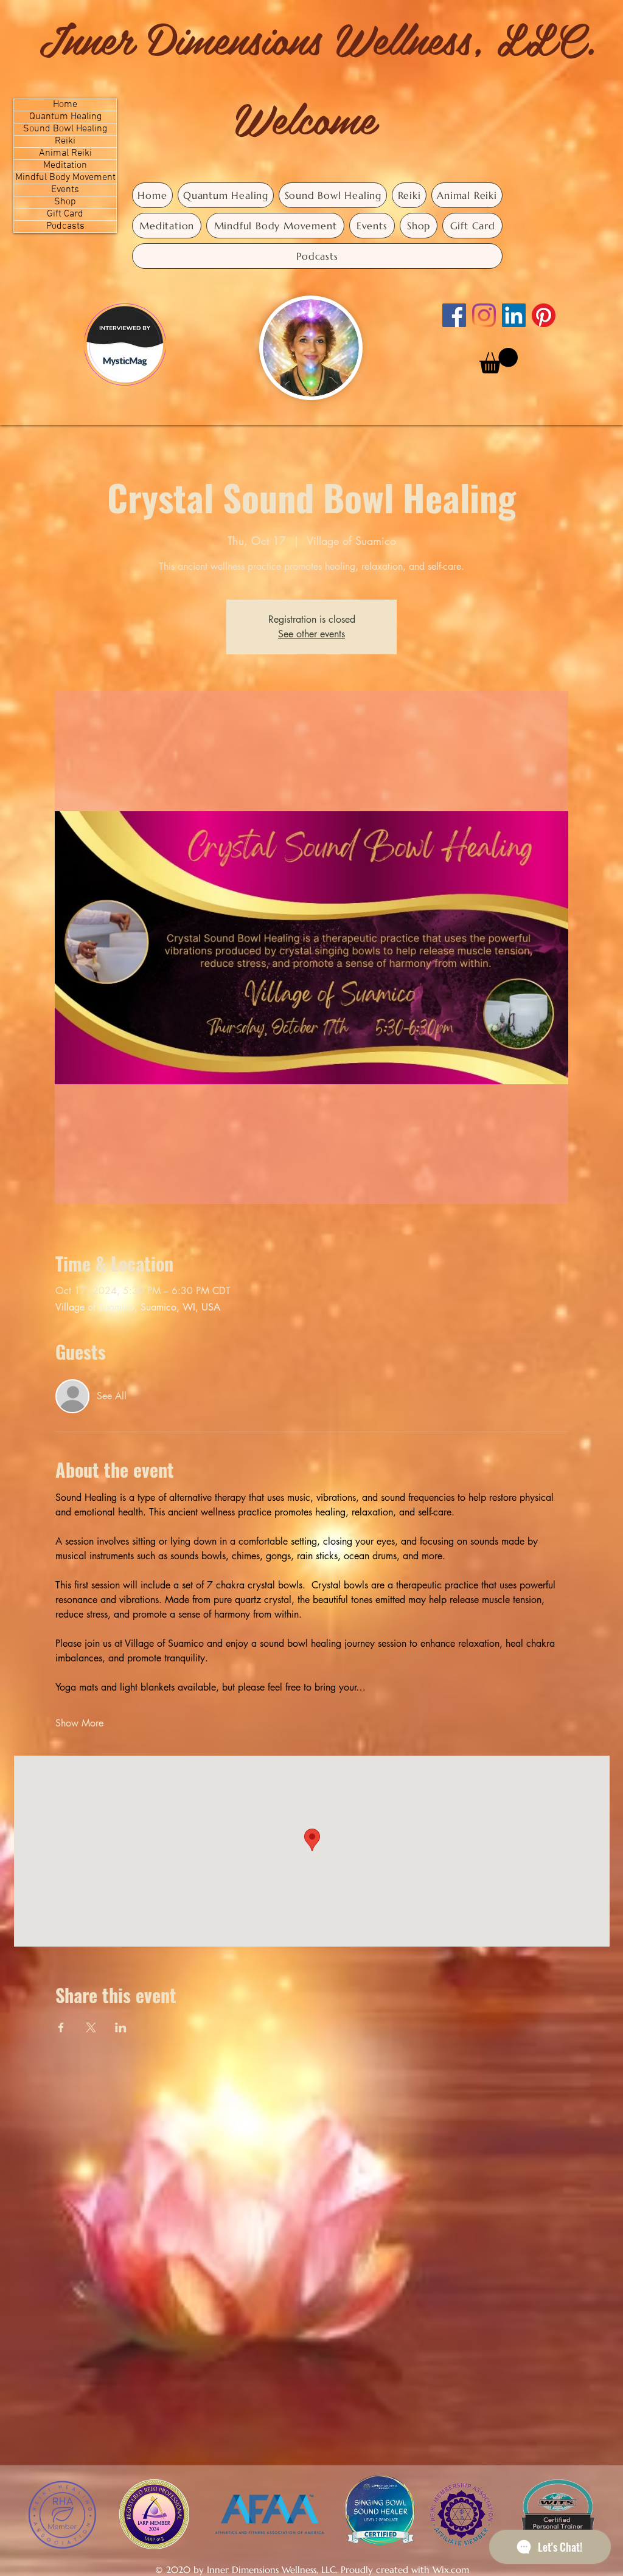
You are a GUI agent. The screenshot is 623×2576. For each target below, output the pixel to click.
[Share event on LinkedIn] (121, 2027)
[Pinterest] (544, 315)
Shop (65, 202)
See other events (311, 634)
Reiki (65, 141)
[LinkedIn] (514, 315)
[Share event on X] (91, 2027)
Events (65, 190)
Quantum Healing (65, 117)
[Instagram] (484, 315)
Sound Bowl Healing (65, 129)
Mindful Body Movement (65, 178)
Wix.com (451, 2570)
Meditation (65, 166)
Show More (79, 1723)
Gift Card (65, 214)
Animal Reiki (65, 154)
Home (65, 105)
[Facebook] (454, 315)
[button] (499, 361)
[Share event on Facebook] (61, 2027)
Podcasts (65, 227)
